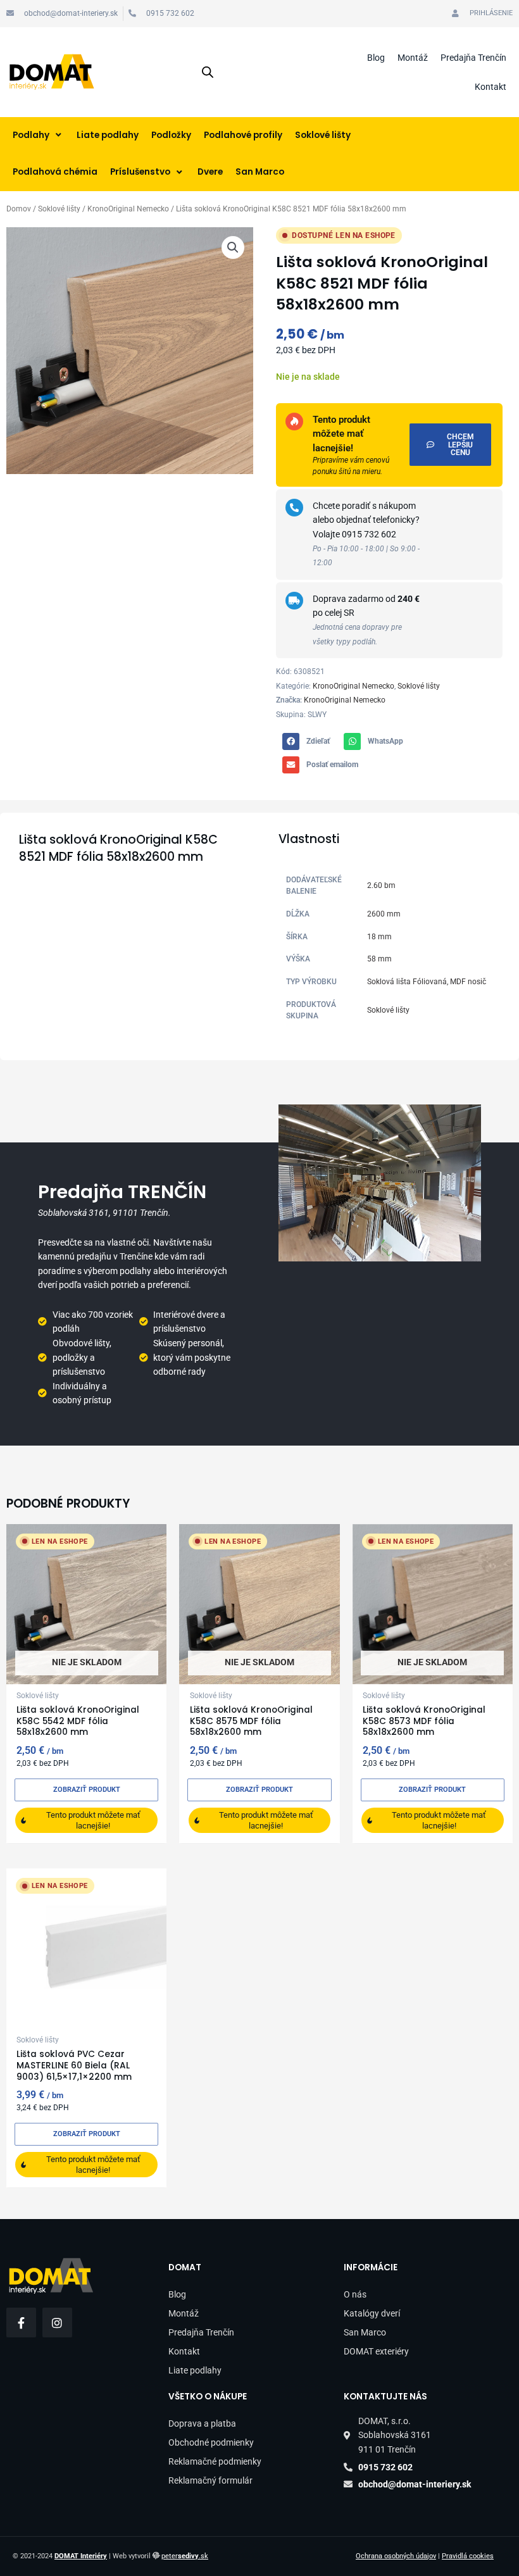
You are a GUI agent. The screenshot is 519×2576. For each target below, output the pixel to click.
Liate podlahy (195, 2370)
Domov (19, 209)
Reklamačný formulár (210, 2480)
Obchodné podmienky (211, 2442)
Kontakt (491, 87)
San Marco (365, 2332)
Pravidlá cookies (468, 2556)
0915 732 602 (369, 534)
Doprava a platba (202, 2423)
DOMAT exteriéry (376, 2351)
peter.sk (185, 2556)
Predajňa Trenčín (473, 58)
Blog (376, 58)
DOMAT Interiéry (81, 2556)
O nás (355, 2294)
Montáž (413, 58)
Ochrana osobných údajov (396, 2556)
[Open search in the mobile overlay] (208, 72)
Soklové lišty (59, 209)
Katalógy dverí (372, 2313)
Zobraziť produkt (87, 1790)
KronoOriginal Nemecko (128, 209)
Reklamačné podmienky (215, 2461)
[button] (233, 247)
